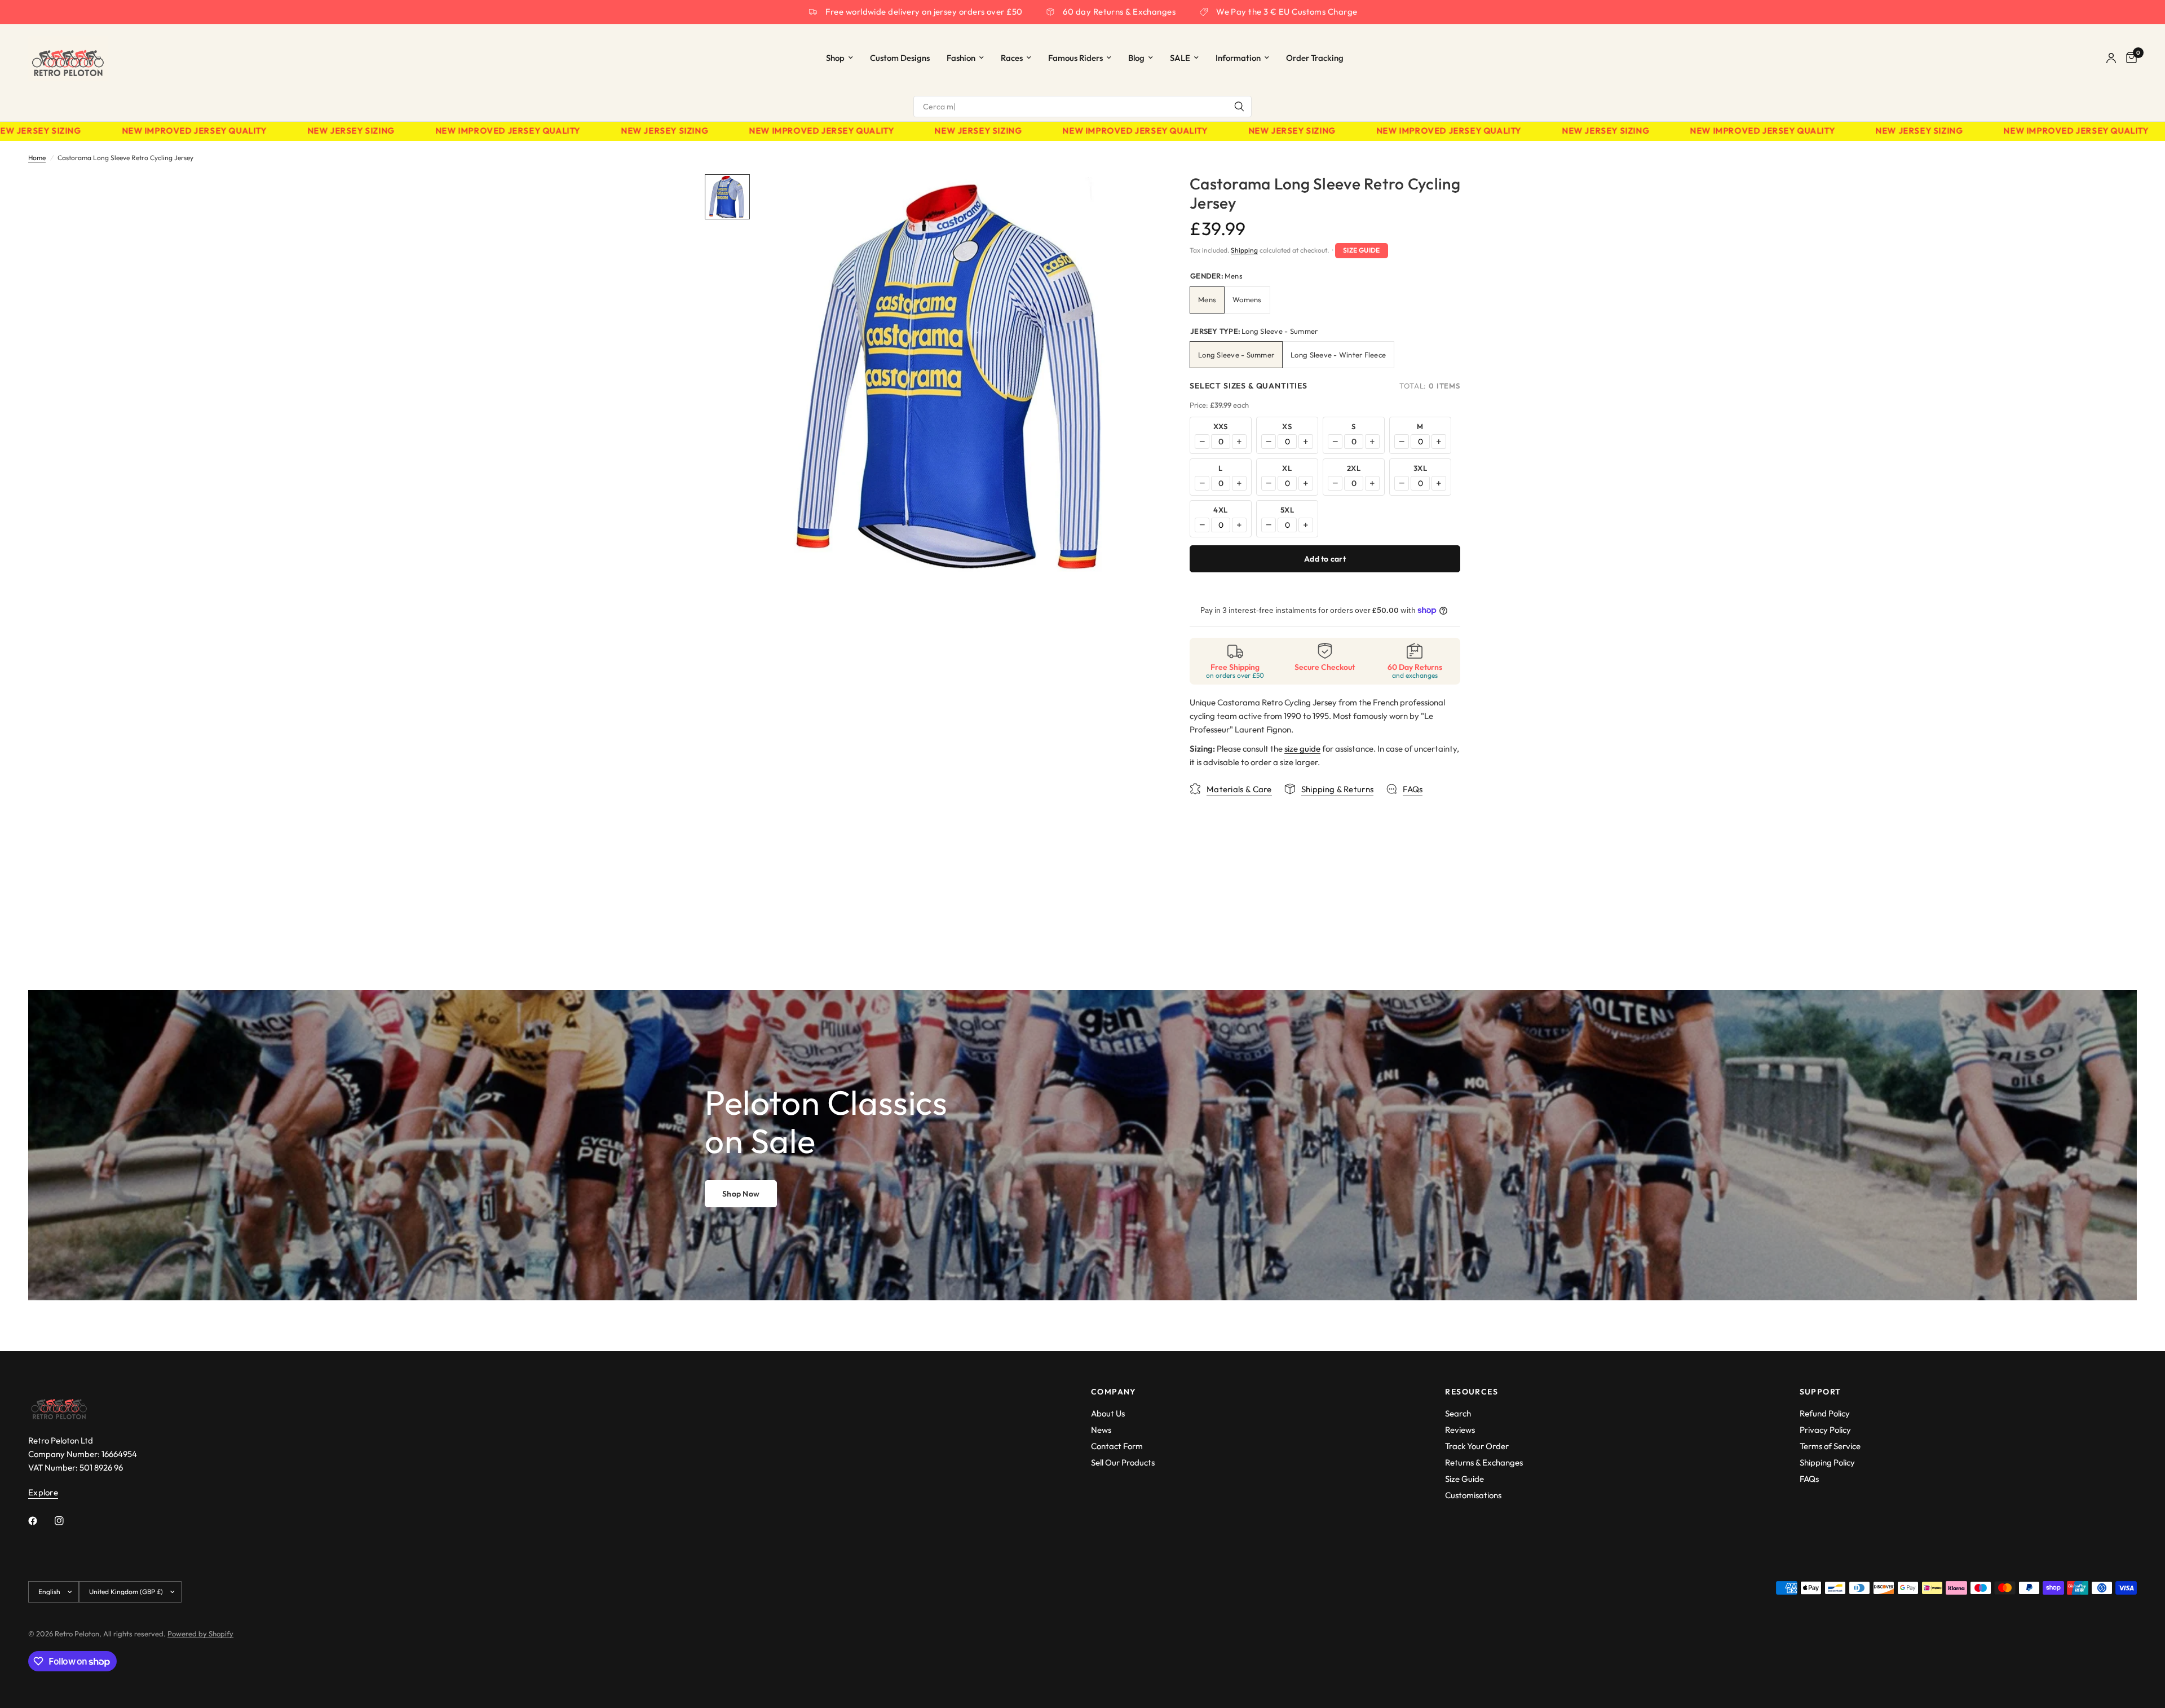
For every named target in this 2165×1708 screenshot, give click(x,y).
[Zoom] (1132, 198)
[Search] (1239, 107)
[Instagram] (67, 1521)
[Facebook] (41, 1521)
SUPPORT (1821, 1392)
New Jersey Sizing (296, 131)
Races (1012, 58)
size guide (1302, 749)
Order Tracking (1315, 58)
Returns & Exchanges (1484, 1462)
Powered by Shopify (200, 1634)
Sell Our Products (1123, 1462)
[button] (741, 1194)
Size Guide (1362, 250)
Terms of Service (1830, 1446)
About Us (1108, 1413)
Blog (1136, 58)
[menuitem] (840, 58)
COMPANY (1114, 1392)
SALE (1180, 58)
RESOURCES (1472, 1392)
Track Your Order (1477, 1446)
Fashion (961, 58)
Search (1458, 1413)
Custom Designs (900, 58)
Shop (835, 58)
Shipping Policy (1827, 1462)
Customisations (1473, 1495)
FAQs (1809, 1479)
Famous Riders (1075, 58)
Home (37, 158)
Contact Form (1117, 1446)
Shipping (1244, 250)
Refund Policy (1825, 1413)
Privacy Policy (1825, 1430)
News (1101, 1430)
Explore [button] (43, 1492)
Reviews (1460, 1430)
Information (1238, 58)
